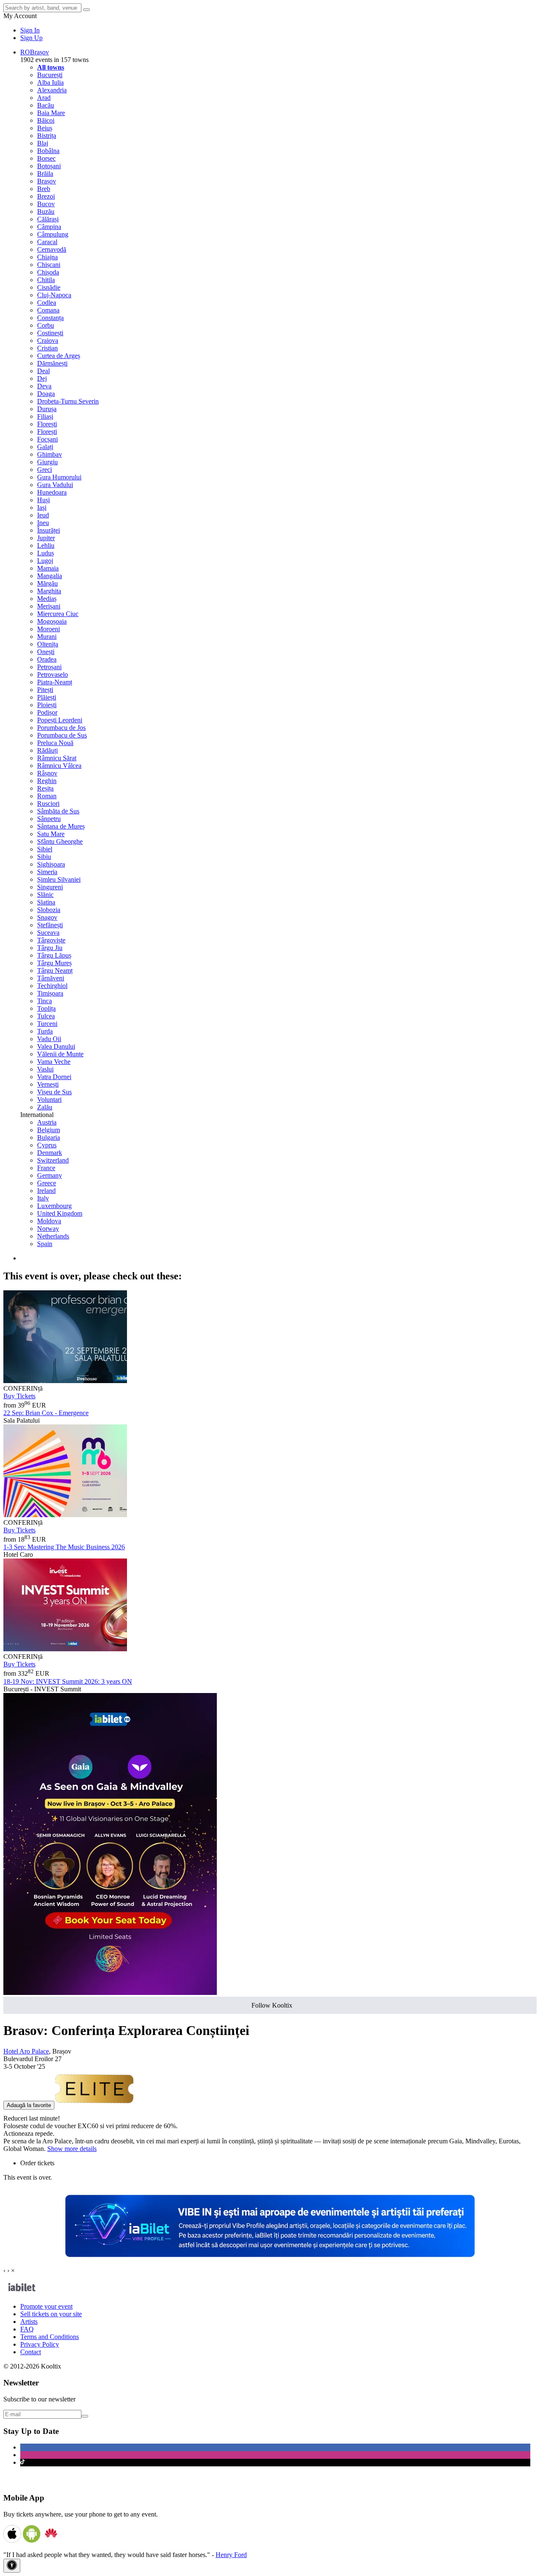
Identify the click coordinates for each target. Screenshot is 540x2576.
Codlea (47, 303)
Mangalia (50, 576)
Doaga (46, 394)
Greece (47, 1183)
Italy (43, 1198)
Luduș (46, 553)
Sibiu (44, 857)
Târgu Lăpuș (54, 955)
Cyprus (47, 1145)
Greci (45, 470)
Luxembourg (54, 1206)
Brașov (47, 181)
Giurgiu (47, 462)
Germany (50, 1175)
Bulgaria (49, 1137)
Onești (46, 652)
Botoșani (49, 166)
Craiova (48, 341)
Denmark (50, 1153)
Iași (42, 507)
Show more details (72, 2149)
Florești (47, 424)
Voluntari (49, 1100)
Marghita (49, 591)
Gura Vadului (55, 485)
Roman (47, 796)
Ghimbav (50, 454)
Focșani (47, 439)
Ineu (43, 523)
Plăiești (47, 697)
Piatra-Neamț (55, 682)
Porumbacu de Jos (61, 728)
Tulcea (46, 1016)
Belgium (49, 1130)
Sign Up (31, 38)
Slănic (45, 895)
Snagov (47, 917)
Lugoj (45, 561)
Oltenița (48, 644)
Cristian (47, 348)
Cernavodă (52, 249)
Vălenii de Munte (60, 1054)
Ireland (46, 1191)
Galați (45, 447)
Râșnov (47, 773)
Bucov (46, 204)
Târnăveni (51, 978)
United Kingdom (60, 1213)
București (50, 75)
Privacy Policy (40, 2344)
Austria (47, 1122)
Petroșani (49, 667)
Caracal (47, 242)
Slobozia (49, 910)
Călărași (48, 219)
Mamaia (48, 568)
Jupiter (46, 538)
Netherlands (53, 1236)
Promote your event (46, 2306)
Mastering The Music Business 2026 (64, 1547)
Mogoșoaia (52, 621)
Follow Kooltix (272, 2005)
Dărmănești (52, 363)
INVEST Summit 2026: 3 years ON (68, 1681)
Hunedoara (52, 492)
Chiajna (47, 257)
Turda (45, 1031)
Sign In (30, 30)
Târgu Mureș (54, 963)
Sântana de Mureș (61, 826)
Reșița (45, 788)
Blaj (43, 143)
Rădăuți (47, 750)
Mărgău (47, 583)
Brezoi (46, 196)
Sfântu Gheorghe (60, 841)
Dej (42, 378)
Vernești (48, 1084)
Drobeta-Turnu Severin (68, 401)
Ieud (43, 515)
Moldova (49, 1221)
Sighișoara (51, 864)
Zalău (45, 1107)
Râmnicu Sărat (57, 758)
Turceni (47, 1024)
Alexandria (52, 90)
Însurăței (49, 530)
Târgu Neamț (55, 970)
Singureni (50, 887)
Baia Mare (51, 113)
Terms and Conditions (50, 2337)
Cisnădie (49, 287)
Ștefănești (50, 925)
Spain (45, 1244)
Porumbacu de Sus (62, 735)
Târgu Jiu (50, 948)
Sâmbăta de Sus (58, 811)
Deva (44, 386)
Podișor (47, 712)
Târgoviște (51, 940)
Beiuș (45, 128)
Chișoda (48, 272)
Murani (47, 637)
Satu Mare (51, 834)
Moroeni (49, 629)
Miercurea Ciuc (58, 614)
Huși (43, 500)
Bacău (46, 105)
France (46, 1168)
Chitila (46, 280)
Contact (31, 2352)
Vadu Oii (49, 1039)
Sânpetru (49, 819)
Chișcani (49, 265)
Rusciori (48, 803)
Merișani (49, 606)
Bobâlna (48, 151)
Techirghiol (52, 986)
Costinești (50, 333)
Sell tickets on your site (51, 2314)
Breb (44, 189)
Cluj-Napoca (54, 295)
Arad (44, 98)
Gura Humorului (59, 477)
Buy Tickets (19, 1396)
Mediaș (47, 599)
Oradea (47, 659)
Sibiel (45, 849)
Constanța (50, 318)
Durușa (47, 409)
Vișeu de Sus (54, 1092)
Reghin (47, 781)
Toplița (46, 1008)
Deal (43, 371)
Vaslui (45, 1069)
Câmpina (49, 227)
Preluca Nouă (55, 743)
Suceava (48, 933)
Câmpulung (53, 234)
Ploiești (47, 705)
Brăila (45, 174)
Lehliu (46, 545)
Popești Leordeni (60, 720)
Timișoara (50, 993)
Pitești (45, 690)
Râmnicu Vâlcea (59, 766)
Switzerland (53, 1160)
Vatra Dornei (54, 1077)
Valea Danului (56, 1046)
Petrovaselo (53, 674)
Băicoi (46, 120)
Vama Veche (54, 1062)
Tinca (45, 1001)
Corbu (46, 325)
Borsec (46, 158)
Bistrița (47, 136)
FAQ (27, 2329)
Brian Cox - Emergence (46, 1413)
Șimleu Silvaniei (59, 879)
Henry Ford (231, 2555)
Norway (48, 1229)
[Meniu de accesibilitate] (12, 2566)
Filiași (45, 416)
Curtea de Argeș (59, 356)
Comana (48, 310)
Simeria (47, 872)
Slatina (46, 902)
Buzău (46, 211)
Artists (29, 2322)
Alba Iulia (50, 82)
